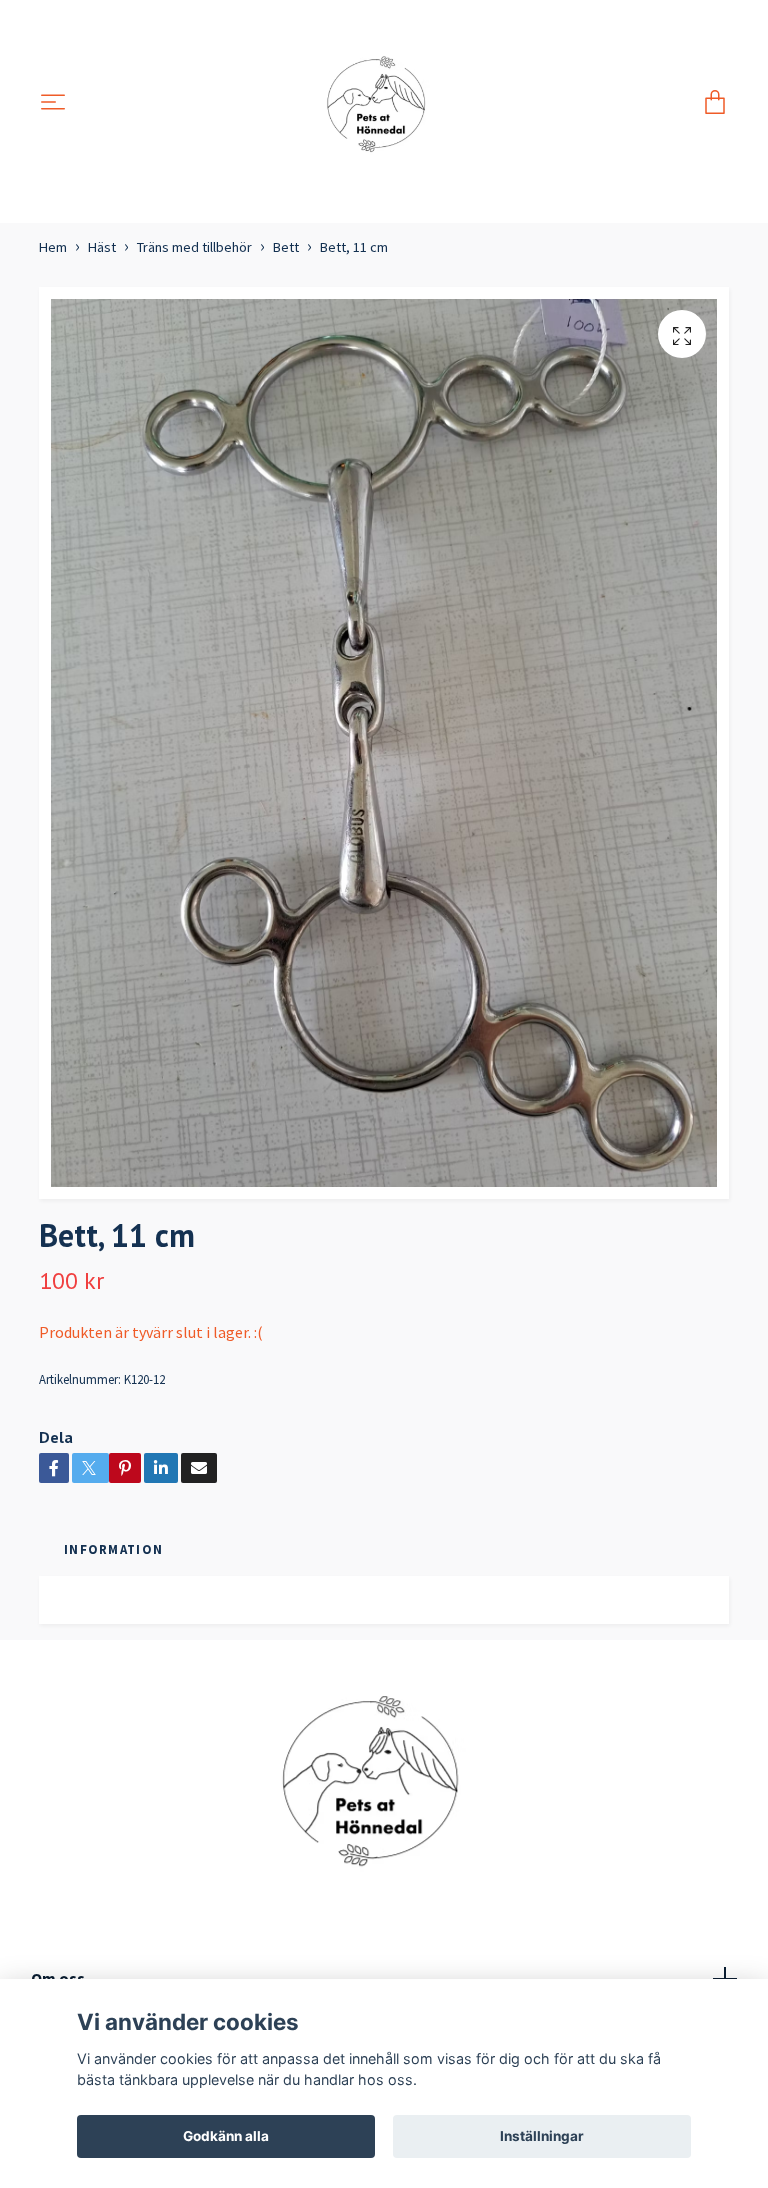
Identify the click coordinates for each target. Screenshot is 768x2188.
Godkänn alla (226, 2136)
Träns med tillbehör (194, 247)
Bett (286, 247)
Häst (102, 247)
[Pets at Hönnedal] (384, 103)
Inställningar (542, 2136)
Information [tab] (113, 1549)
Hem (53, 247)
